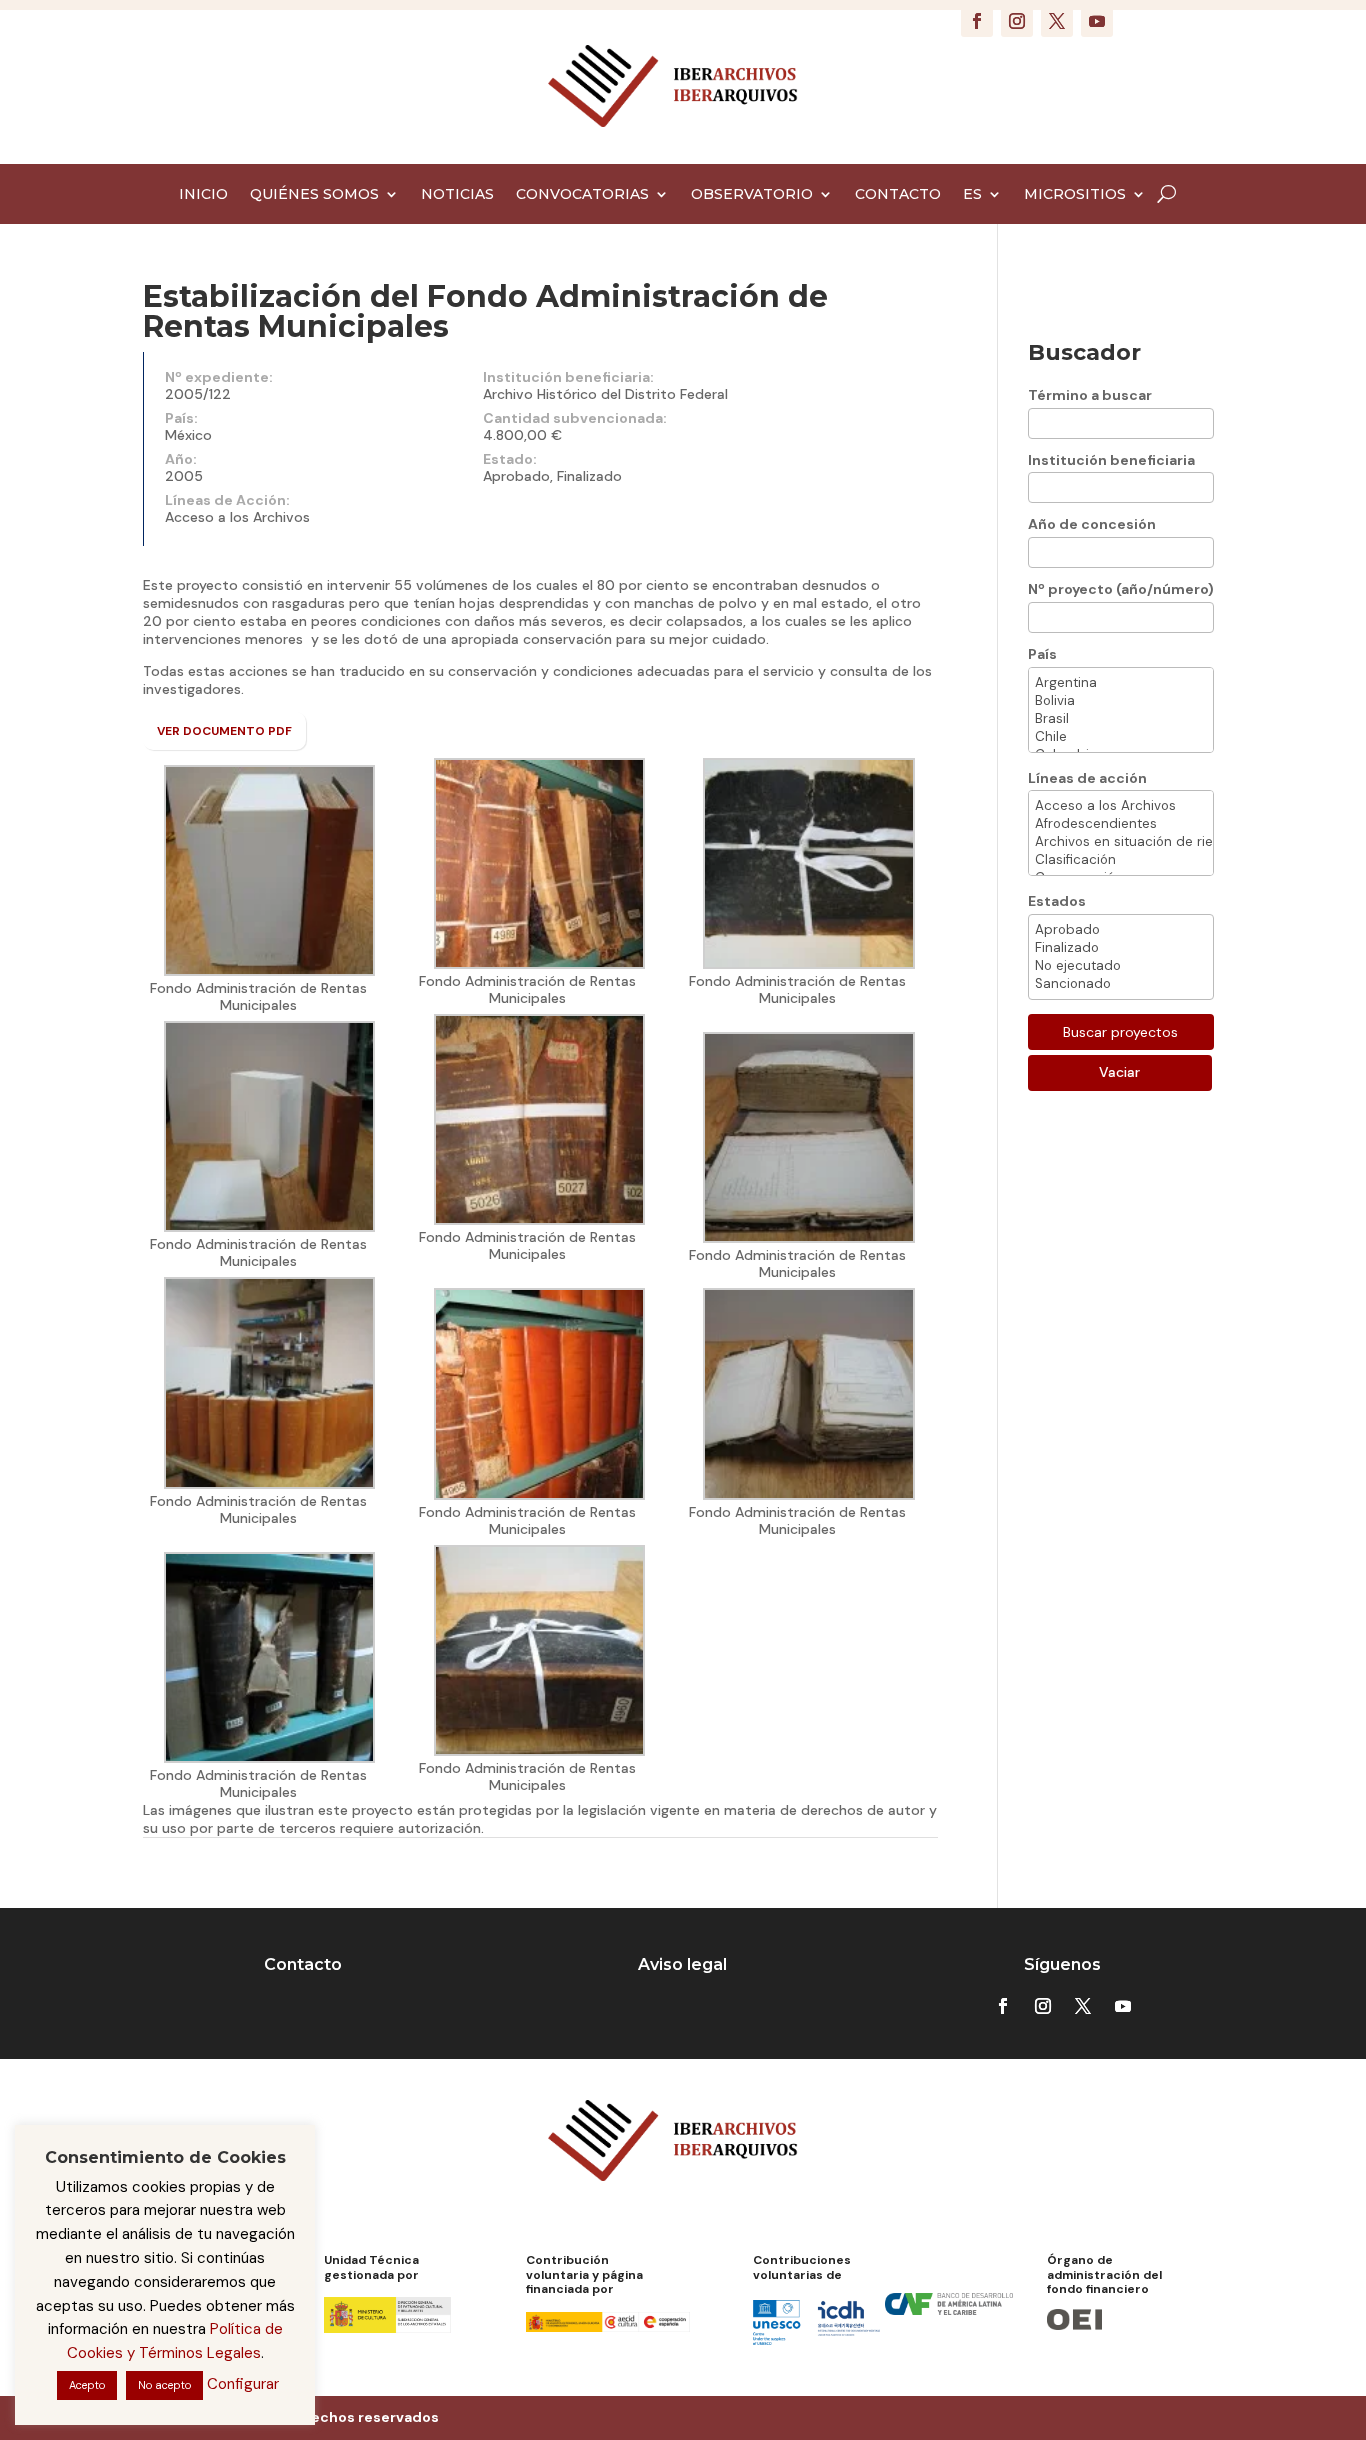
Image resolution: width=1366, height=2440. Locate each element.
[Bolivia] (1121, 701)
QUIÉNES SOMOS (314, 195)
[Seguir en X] (1057, 21)
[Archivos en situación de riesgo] (1121, 842)
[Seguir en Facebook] (977, 21)
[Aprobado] (1121, 930)
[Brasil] (1121, 719)
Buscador (1084, 352)
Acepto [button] (87, 2385)
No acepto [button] (164, 2385)
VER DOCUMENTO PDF (224, 731)
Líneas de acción (1087, 778)
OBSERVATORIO (752, 195)
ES (972, 195)
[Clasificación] (1121, 860)
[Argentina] (1121, 683)
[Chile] (1121, 737)
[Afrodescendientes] (1121, 824)
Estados (1057, 901)
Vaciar (1119, 1072)
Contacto (303, 1964)
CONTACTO (898, 195)
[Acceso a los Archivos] (1121, 806)
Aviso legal (682, 1964)
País (1042, 654)
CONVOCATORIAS (582, 195)
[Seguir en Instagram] (1017, 21)
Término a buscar (1090, 395)
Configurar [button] (243, 2384)
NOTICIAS (457, 195)
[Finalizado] (1121, 948)
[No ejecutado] (1121, 966)
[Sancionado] (1121, 984)
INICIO (203, 195)
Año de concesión (1092, 524)
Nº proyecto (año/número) (1121, 589)
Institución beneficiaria (1111, 460)
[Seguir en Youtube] (1097, 21)
